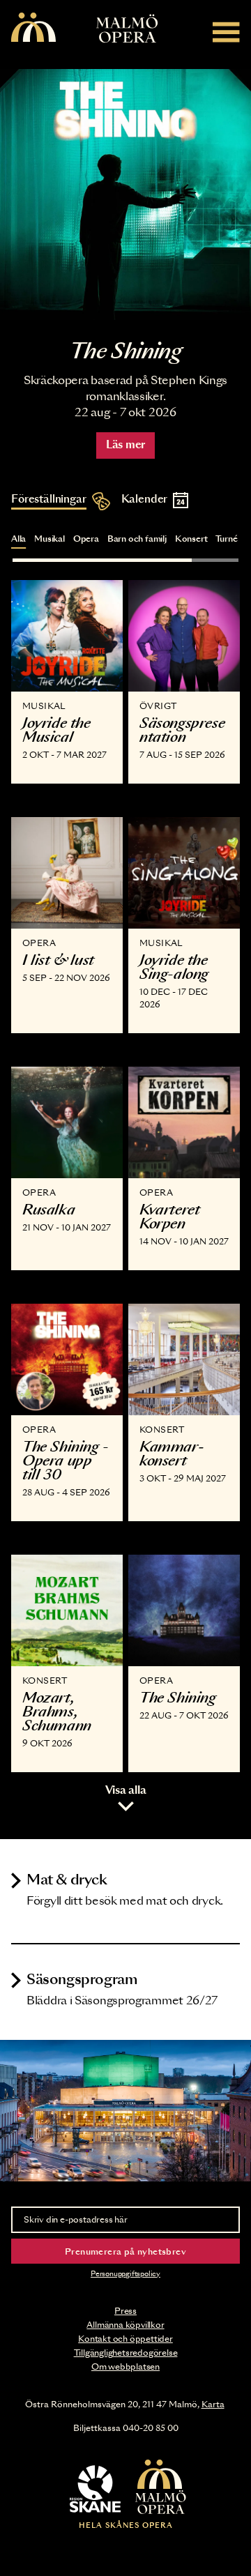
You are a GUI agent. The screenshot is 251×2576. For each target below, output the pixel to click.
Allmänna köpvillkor (125, 2325)
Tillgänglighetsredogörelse (126, 2353)
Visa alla (126, 1791)
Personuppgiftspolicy (125, 2274)
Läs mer (125, 445)
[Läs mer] (125, 195)
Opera (86, 539)
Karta (213, 2404)
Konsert (191, 539)
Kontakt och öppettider (125, 2339)
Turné (226, 539)
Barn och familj (137, 539)
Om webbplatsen (125, 2367)
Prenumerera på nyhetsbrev (125, 2252)
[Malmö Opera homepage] (33, 28)
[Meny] (226, 32)
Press (125, 2311)
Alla (18, 539)
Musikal (50, 539)
